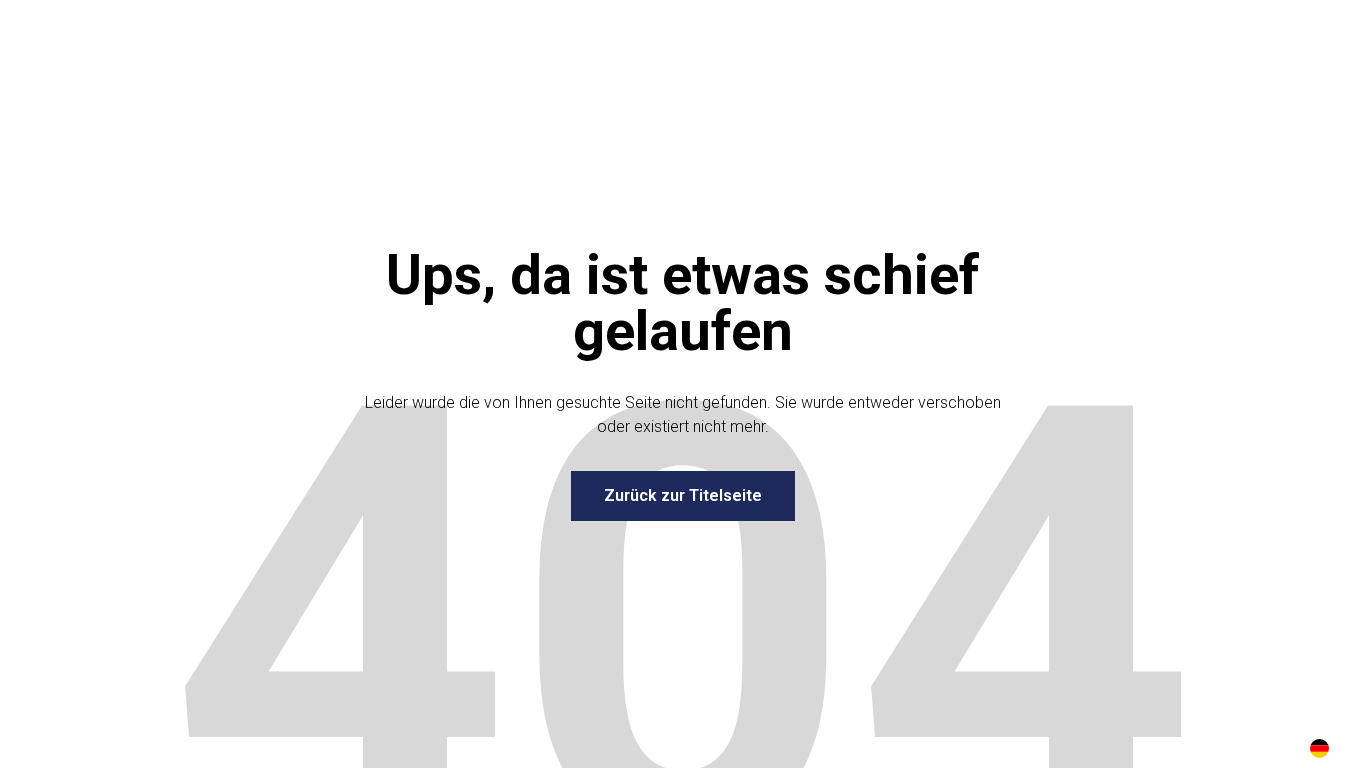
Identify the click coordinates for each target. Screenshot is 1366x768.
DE (1319, 748)
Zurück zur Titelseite (683, 495)
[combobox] (1319, 748)
